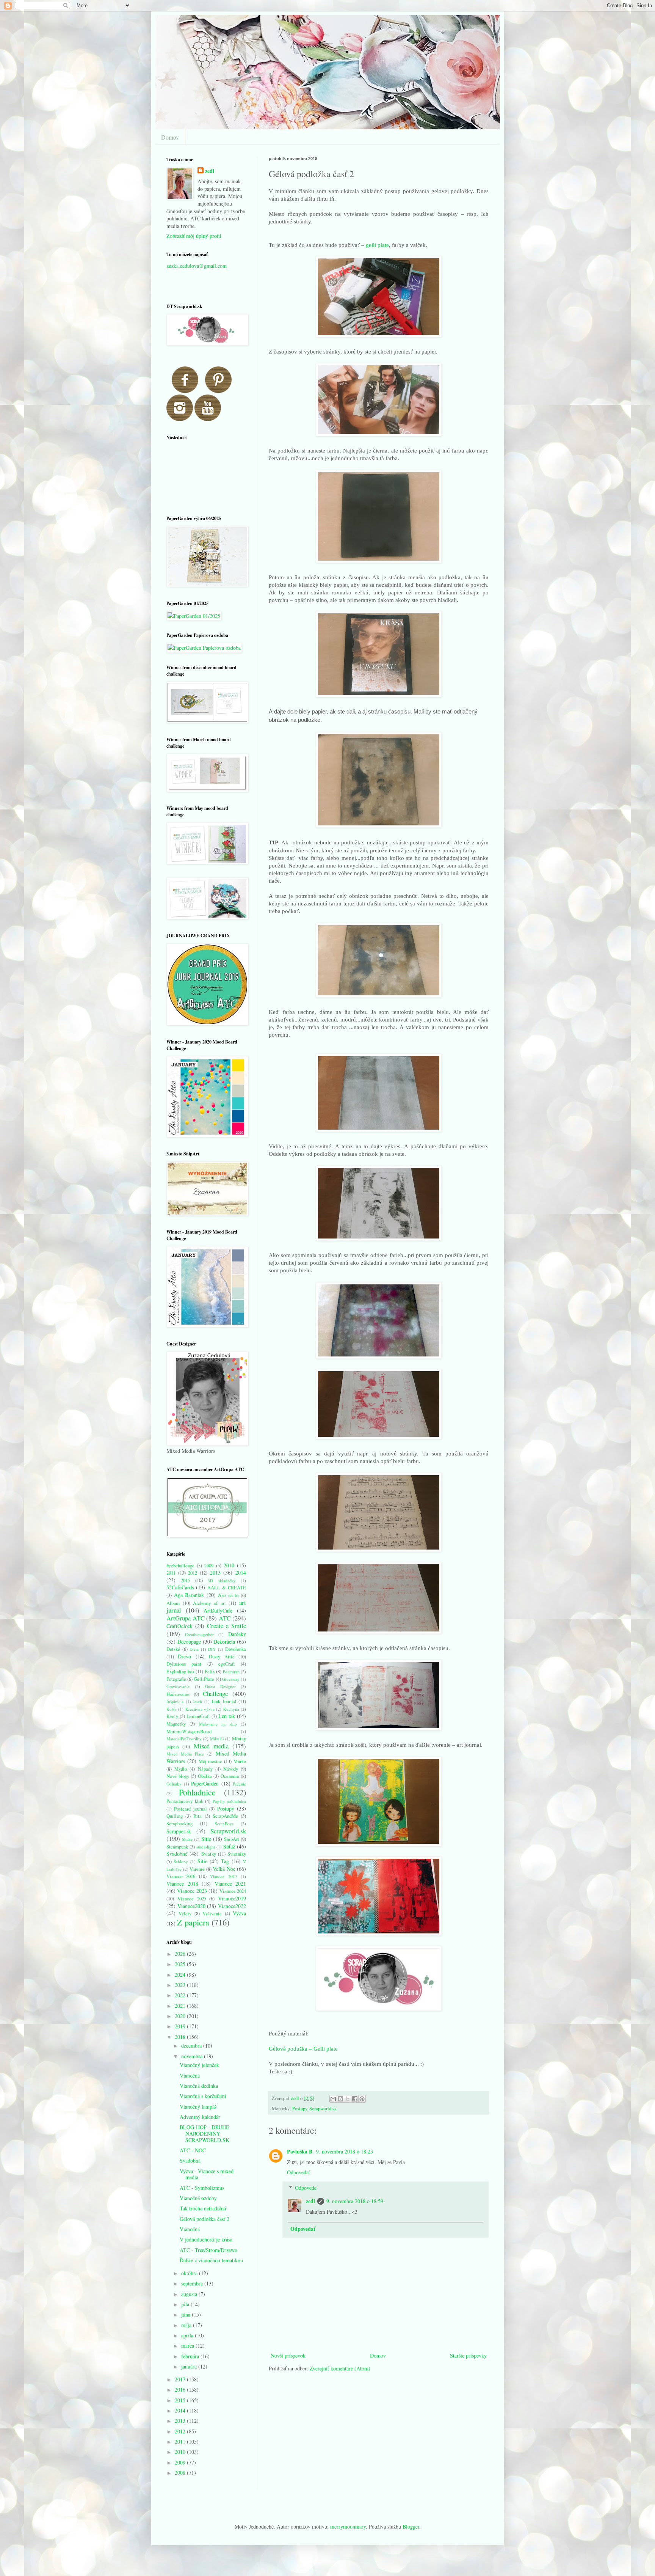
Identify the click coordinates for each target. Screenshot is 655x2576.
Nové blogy (178, 1776)
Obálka (205, 1776)
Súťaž (229, 1846)
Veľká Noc (224, 1869)
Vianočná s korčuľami (203, 2096)
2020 (181, 2016)
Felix (210, 1671)
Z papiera (193, 1922)
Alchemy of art (209, 1603)
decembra (192, 2046)
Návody (231, 1769)
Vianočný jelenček (199, 2065)
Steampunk (177, 1847)
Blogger (411, 2526)
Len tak (227, 1716)
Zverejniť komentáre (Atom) (340, 2368)
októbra (190, 2273)
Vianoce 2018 (182, 1884)
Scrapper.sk (179, 1831)
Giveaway (231, 1679)
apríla (188, 2335)
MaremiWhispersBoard (189, 1731)
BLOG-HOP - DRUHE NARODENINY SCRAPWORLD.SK (204, 2134)
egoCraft (227, 1664)
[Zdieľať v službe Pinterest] (362, 2099)
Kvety (172, 1716)
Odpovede (306, 2188)
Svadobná (190, 2160)
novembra (193, 2056)
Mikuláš (217, 1739)
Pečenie (239, 1784)
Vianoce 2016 (181, 1876)
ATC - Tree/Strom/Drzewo (208, 2250)
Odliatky (174, 1784)
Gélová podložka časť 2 (204, 2219)
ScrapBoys (224, 1824)
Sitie (206, 1839)
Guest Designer (220, 1686)
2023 (181, 1985)
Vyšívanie (212, 1914)
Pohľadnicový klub (185, 1801)
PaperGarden (205, 1783)
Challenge (215, 1693)
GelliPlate (204, 1679)
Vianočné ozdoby (198, 2198)
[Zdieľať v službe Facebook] (355, 2099)
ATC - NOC (193, 2150)
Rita (197, 1816)
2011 (171, 1573)
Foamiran (231, 1671)
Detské (173, 1649)
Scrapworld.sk (323, 2108)
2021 (181, 2006)
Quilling (175, 1816)
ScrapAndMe (225, 1816)
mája (187, 2325)
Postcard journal (190, 1809)
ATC (225, 1618)
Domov (170, 137)
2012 (193, 1573)
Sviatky (209, 1854)
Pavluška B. (300, 2151)
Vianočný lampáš (198, 2107)
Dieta (194, 1649)
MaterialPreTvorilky (184, 1739)
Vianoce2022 (232, 1906)
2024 (181, 1975)
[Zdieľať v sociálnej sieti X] (348, 2099)
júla (186, 2304)
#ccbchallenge (180, 1566)
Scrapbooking (179, 1824)
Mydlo (181, 1769)
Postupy (300, 2108)
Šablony (181, 1862)
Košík (172, 1709)
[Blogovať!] (340, 2099)
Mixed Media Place (185, 1754)
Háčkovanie (178, 1694)
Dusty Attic (222, 1657)
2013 (215, 1572)
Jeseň (197, 1701)
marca (188, 2346)
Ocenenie (230, 1776)
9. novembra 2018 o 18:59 (355, 2201)
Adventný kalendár (200, 2117)
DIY (212, 1649)
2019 (181, 2026)
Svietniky (237, 1854)
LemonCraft (198, 1716)
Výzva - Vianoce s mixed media (207, 2174)
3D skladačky (222, 1580)
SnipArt (232, 1839)
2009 (209, 1566)
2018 (181, 2037)
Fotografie (176, 1679)
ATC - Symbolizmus (202, 2188)
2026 (181, 1954)
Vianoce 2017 (223, 1876)
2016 (181, 2390)
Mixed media (211, 1746)
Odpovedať (299, 2172)
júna (186, 2314)
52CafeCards (180, 1587)
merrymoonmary (348, 2526)
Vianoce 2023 (192, 1891)
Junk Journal (224, 1701)
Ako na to (228, 1595)
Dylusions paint (184, 1664)
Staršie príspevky (468, 2355)
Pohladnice (197, 1792)
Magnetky (176, 1724)
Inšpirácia (175, 1701)
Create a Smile (226, 1626)
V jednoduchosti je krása (206, 2239)
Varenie (197, 1869)
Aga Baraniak (189, 1595)
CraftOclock (179, 1626)
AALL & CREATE (227, 1588)
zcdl (310, 2201)
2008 (181, 2473)
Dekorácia (224, 1642)
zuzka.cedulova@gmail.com (197, 266)
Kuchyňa (231, 1709)
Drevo (184, 1656)
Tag (225, 1861)
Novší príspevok (288, 2355)
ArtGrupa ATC (186, 1618)
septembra (193, 2283)
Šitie (202, 1861)
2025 (181, 1964)
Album (173, 1603)
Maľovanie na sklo (218, 1724)
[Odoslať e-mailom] (333, 2099)
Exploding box (180, 1671)
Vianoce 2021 (230, 1884)
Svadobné (177, 1854)
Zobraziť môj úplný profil (194, 236)
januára (190, 2366)
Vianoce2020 (191, 1906)
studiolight (206, 1847)
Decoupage (189, 1642)
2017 (181, 2379)
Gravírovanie (178, 1686)
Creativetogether (199, 1634)
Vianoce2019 (232, 1898)
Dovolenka (236, 1649)
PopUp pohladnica (230, 1801)
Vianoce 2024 (233, 1891)
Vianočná (190, 2075)
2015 (185, 1580)
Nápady (205, 1769)
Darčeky (237, 1634)
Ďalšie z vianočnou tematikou (211, 2260)
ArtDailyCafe (218, 1610)
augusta (190, 2294)
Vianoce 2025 (192, 1899)
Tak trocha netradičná (203, 2208)
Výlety (185, 1914)
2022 (181, 1995)
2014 (241, 1572)
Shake (187, 1839)
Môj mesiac (211, 1761)
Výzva (239, 1913)
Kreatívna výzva (200, 1709)
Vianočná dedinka (199, 2086)
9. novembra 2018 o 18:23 (345, 2151)
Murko (240, 1761)
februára (191, 2356)
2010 (229, 1565)
